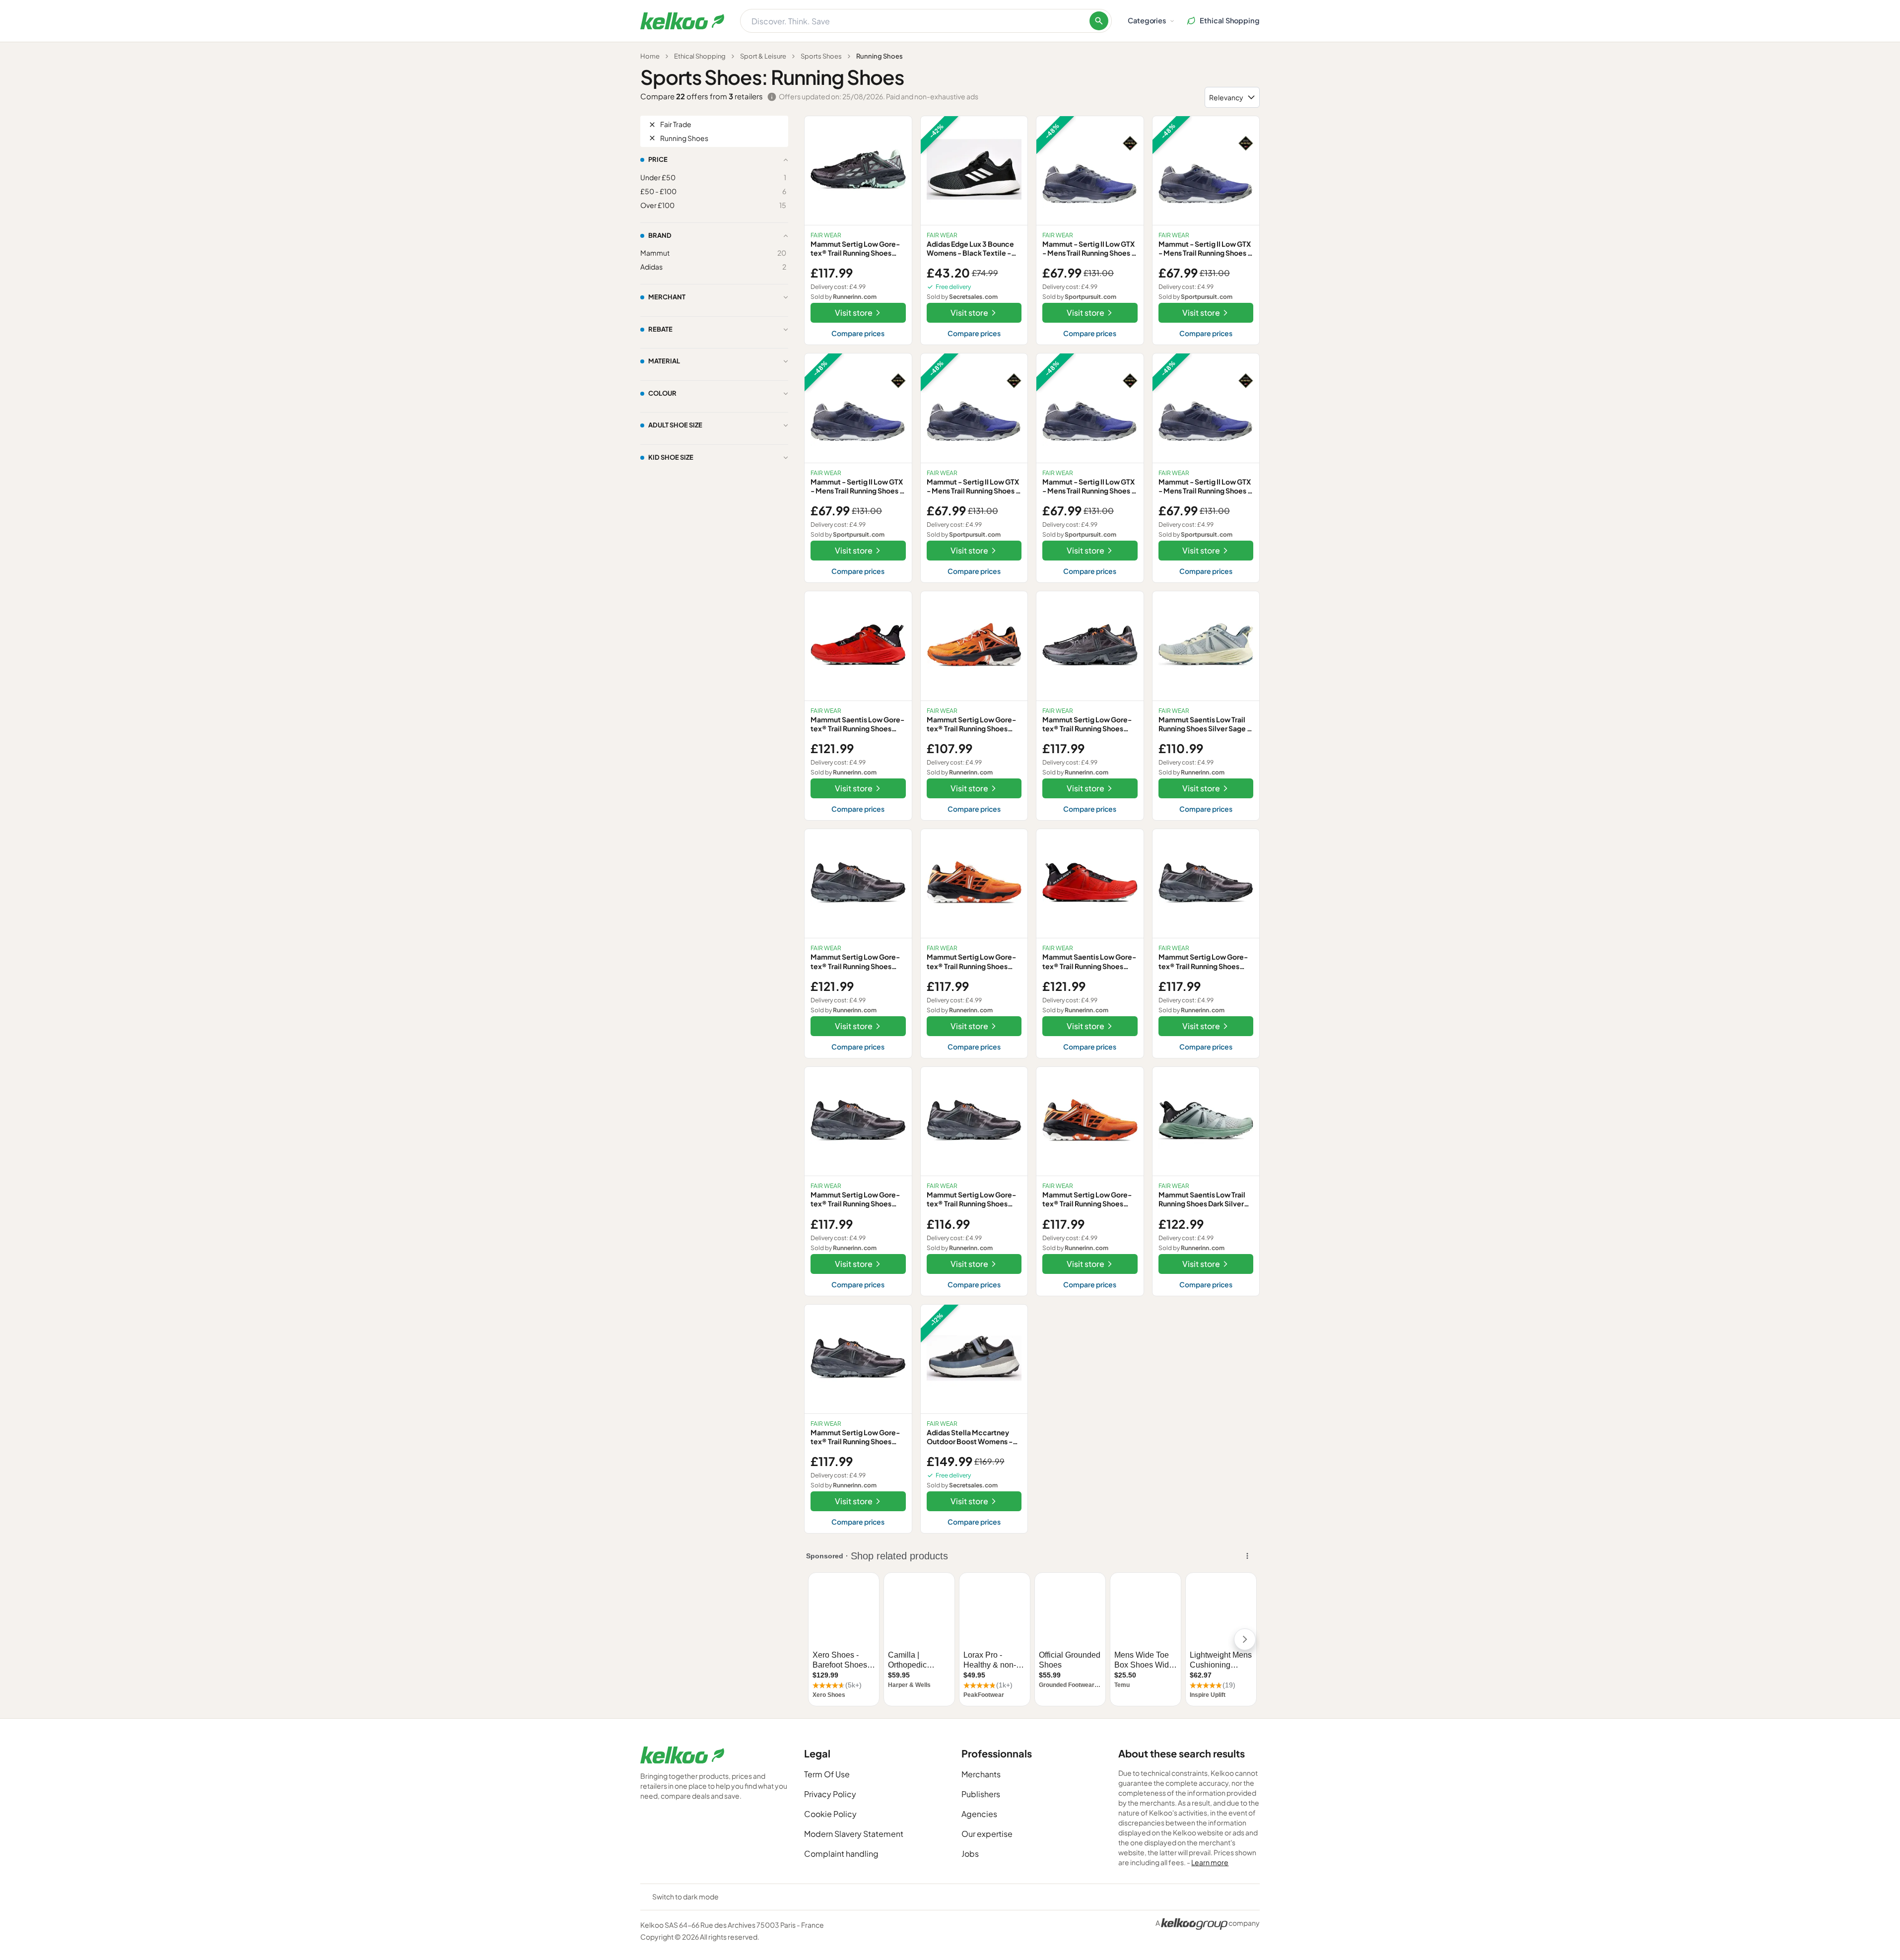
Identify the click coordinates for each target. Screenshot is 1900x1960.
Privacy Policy (830, 1794)
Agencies (979, 1814)
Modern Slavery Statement (854, 1834)
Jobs (970, 1854)
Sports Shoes (821, 56)
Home (650, 56)
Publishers (981, 1794)
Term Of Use (827, 1774)
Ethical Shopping (700, 56)
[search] (1099, 21)
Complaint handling (841, 1854)
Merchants (981, 1774)
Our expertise (987, 1834)
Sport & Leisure (763, 56)
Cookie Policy (830, 1814)
